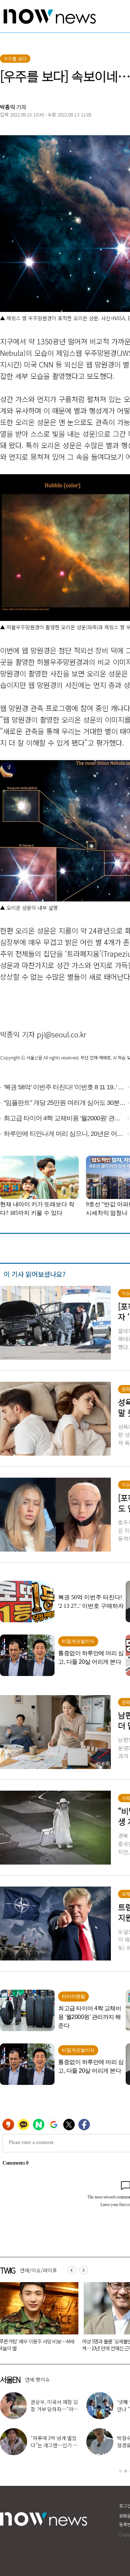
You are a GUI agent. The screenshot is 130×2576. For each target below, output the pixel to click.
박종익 (8, 107)
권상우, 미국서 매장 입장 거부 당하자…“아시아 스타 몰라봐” (54, 2409)
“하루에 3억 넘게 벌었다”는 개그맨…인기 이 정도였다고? (54, 2445)
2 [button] (126, 2471)
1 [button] (121, 2471)
